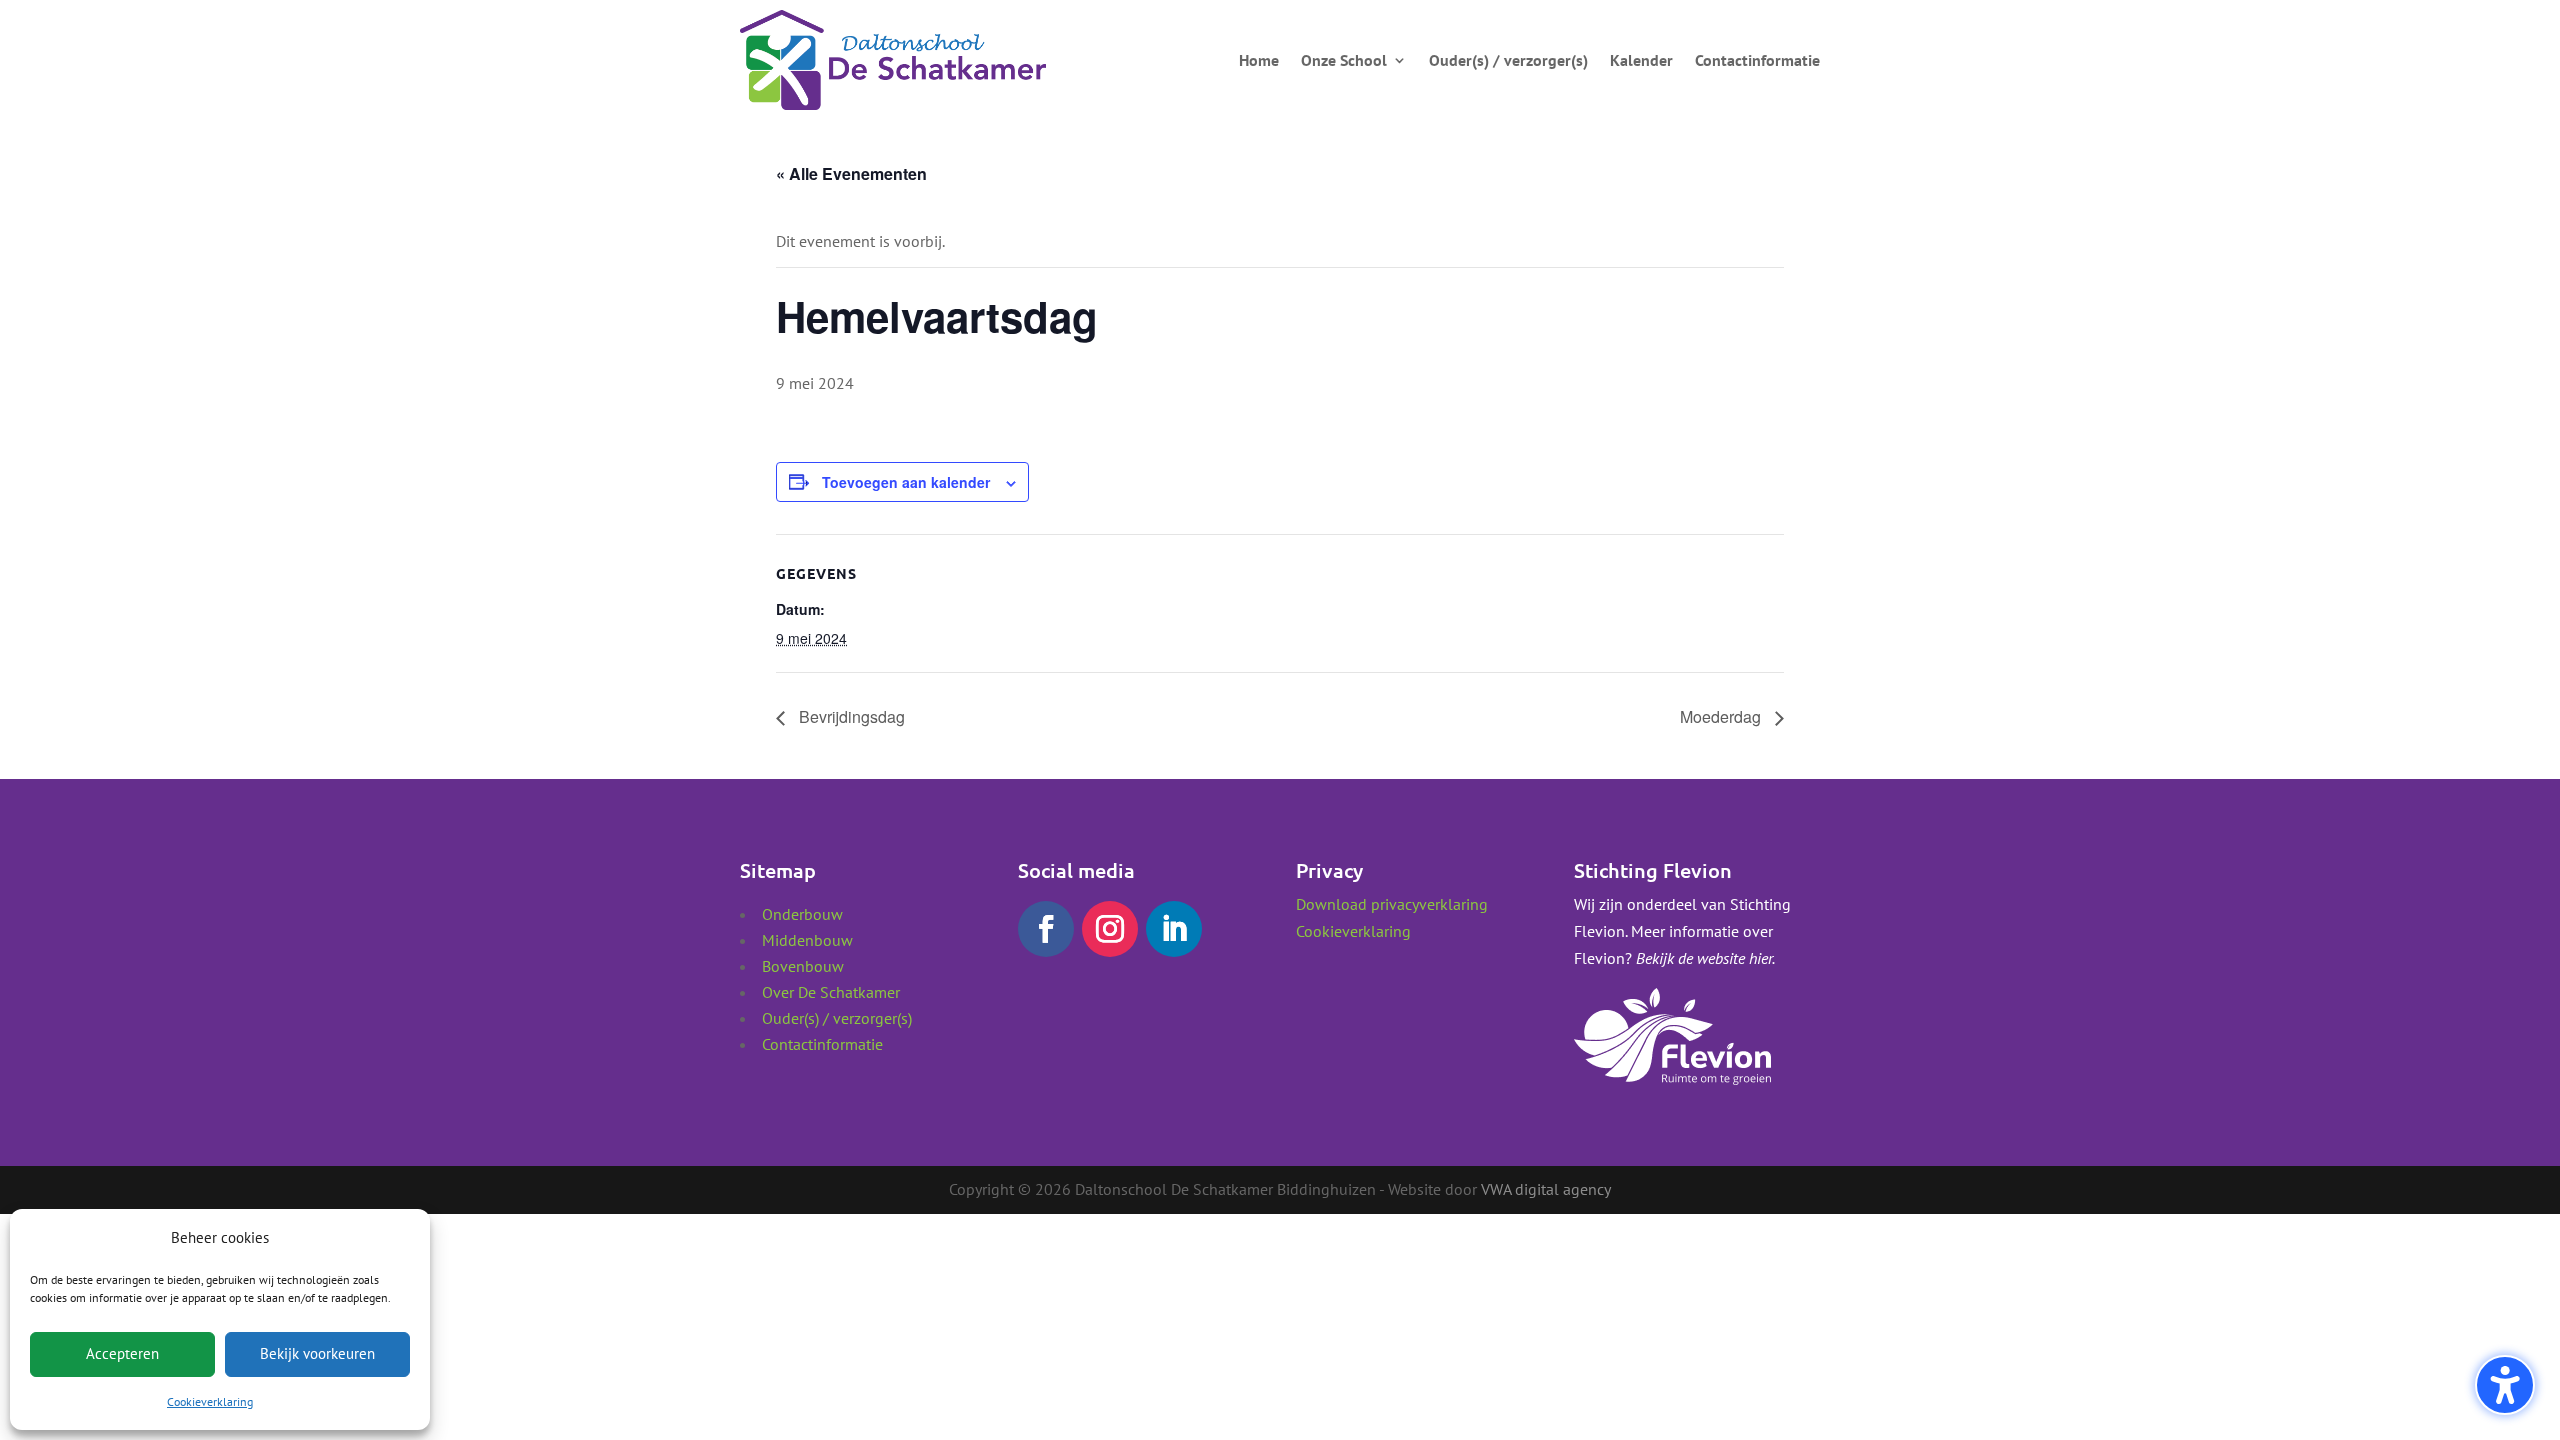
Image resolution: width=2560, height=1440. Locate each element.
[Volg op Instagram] (1110, 929)
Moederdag (1722, 716)
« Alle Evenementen (851, 173)
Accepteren (122, 1353)
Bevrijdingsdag (850, 716)
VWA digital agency (1546, 1189)
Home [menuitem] (1259, 60)
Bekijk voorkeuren (317, 1353)
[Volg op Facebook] (1046, 929)
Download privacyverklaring (1392, 904)
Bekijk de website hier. (1705, 958)
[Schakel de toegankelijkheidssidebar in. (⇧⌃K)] (2505, 1385)
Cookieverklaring (210, 1401)
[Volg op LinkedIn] (1174, 929)
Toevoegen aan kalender (906, 482)
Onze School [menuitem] (1344, 60)
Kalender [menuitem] (1641, 60)
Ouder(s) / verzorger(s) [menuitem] (1508, 60)
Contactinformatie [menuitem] (1757, 60)
